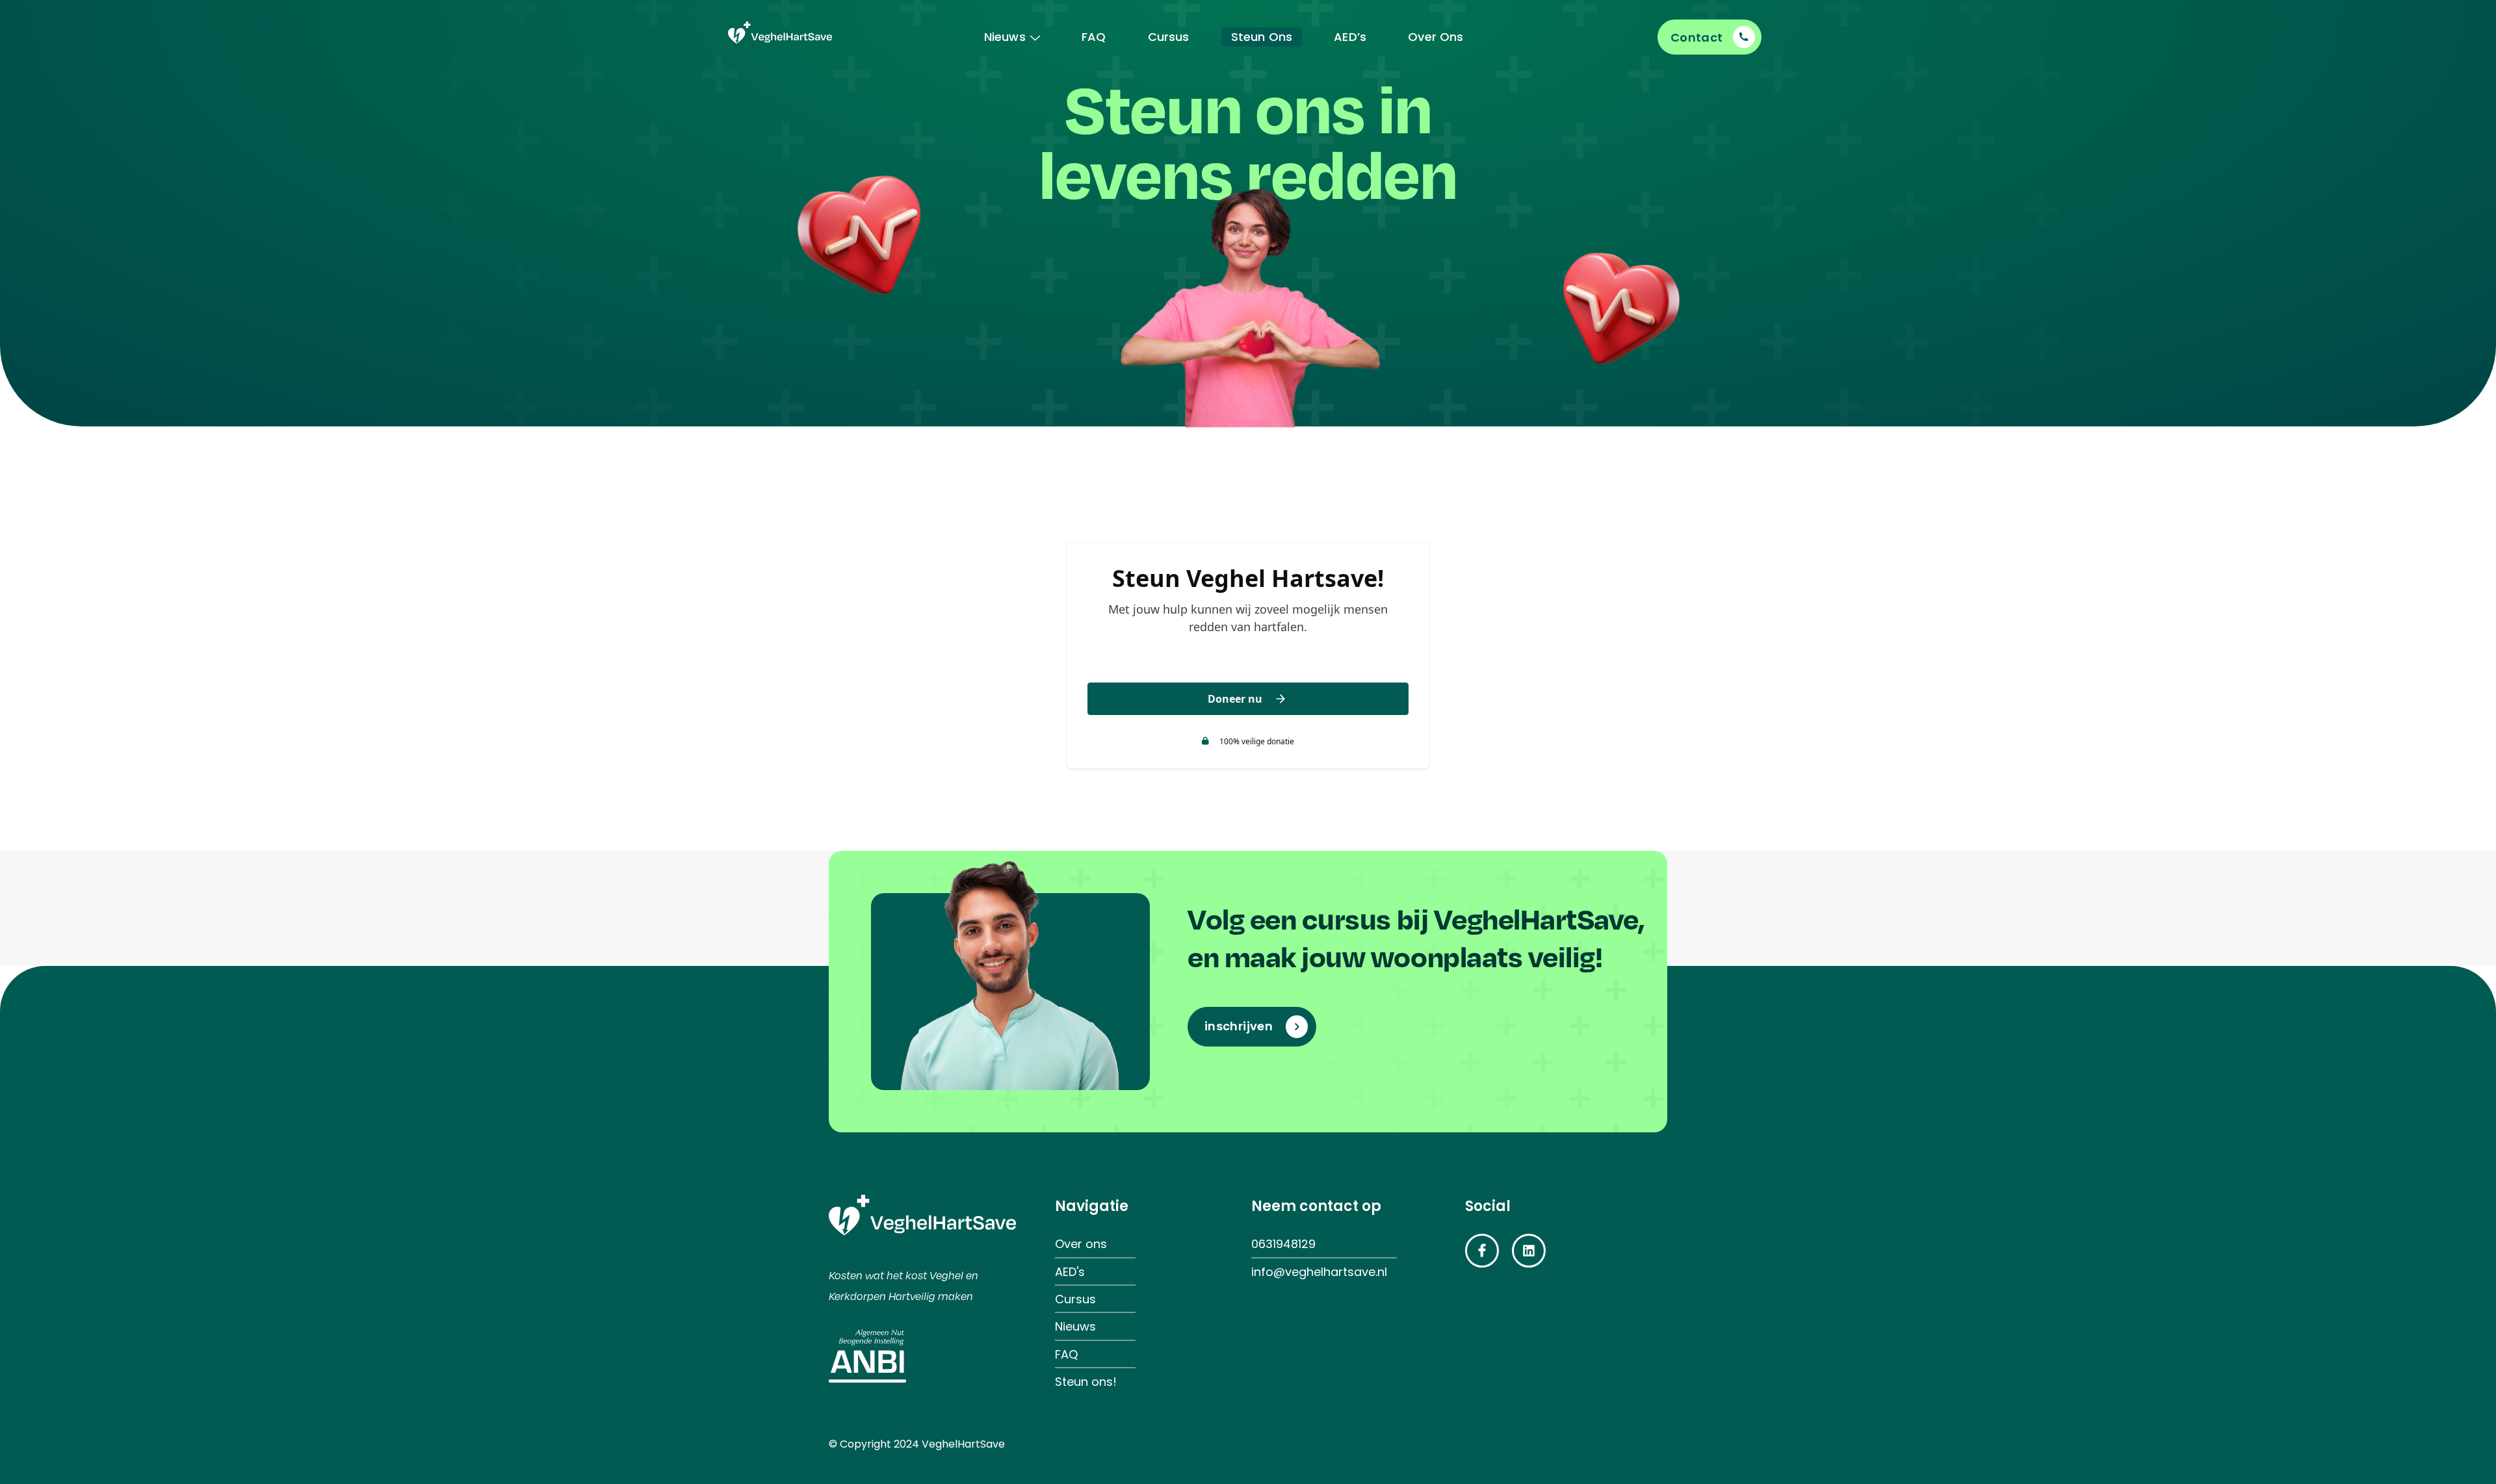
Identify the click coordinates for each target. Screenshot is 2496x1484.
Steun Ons (1262, 37)
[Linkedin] (1529, 1251)
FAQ (1094, 37)
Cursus (1169, 37)
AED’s (1350, 37)
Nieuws (1005, 37)
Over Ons (1436, 37)
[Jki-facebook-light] (1482, 1251)
